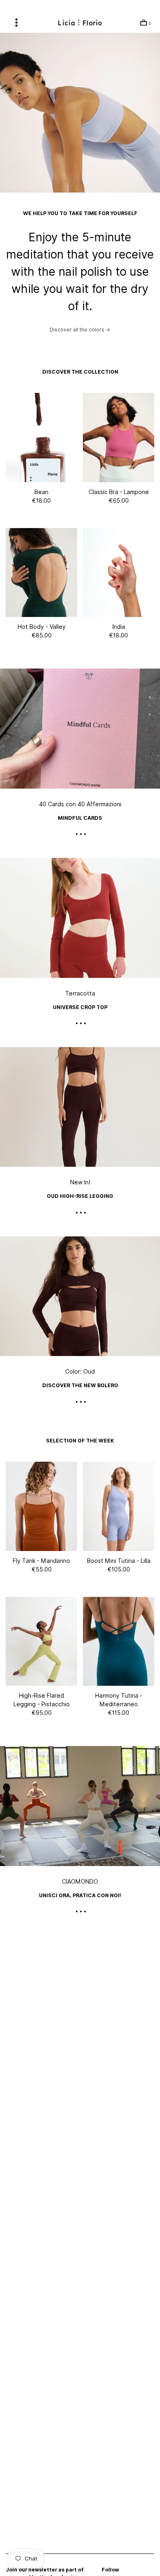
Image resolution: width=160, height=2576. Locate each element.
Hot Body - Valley (42, 627)
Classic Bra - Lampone (119, 492)
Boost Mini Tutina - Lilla (119, 1561)
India (119, 627)
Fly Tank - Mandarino (41, 1561)
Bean (41, 492)
